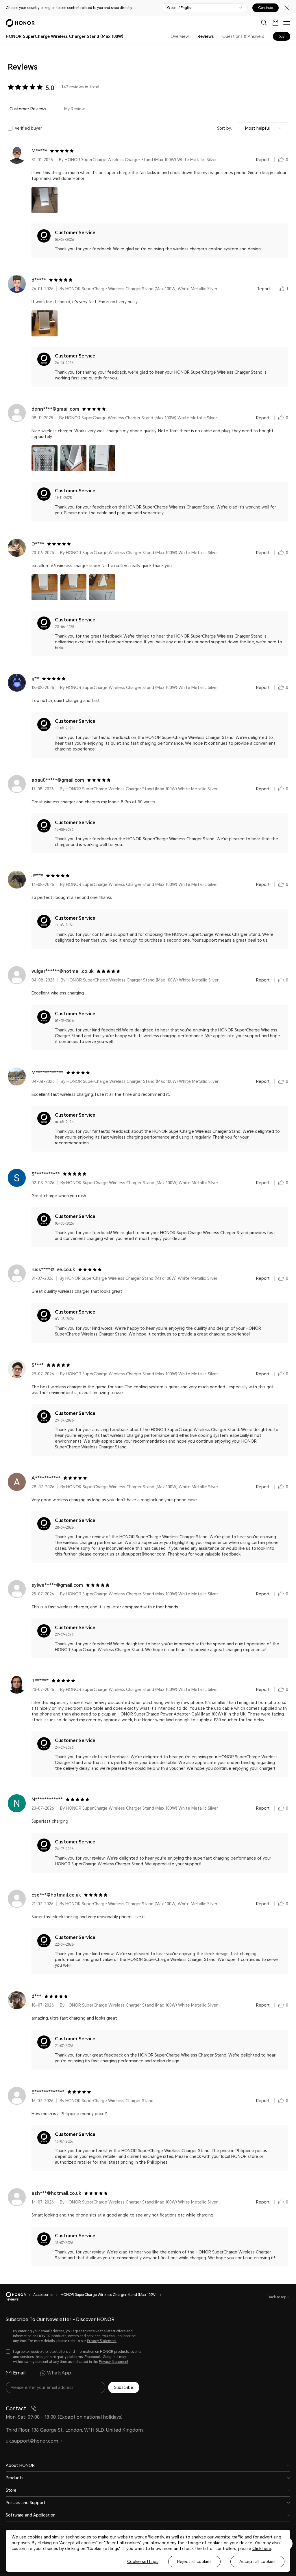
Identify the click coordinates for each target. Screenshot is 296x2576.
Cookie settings (143, 2562)
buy (282, 36)
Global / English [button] (180, 8)
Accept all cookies (257, 2562)
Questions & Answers (243, 36)
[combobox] (264, 128)
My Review (74, 109)
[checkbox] (74, 2336)
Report (263, 160)
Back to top (277, 2297)
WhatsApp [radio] (59, 2373)
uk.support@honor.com (32, 2441)
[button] (45, 200)
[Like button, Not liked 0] (281, 160)
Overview (180, 36)
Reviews (206, 36)
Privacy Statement (102, 2341)
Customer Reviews (28, 109)
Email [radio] (19, 2373)
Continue (266, 8)
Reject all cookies (194, 2562)
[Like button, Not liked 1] (282, 289)
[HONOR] (20, 2295)
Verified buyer (28, 128)
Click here (262, 2549)
